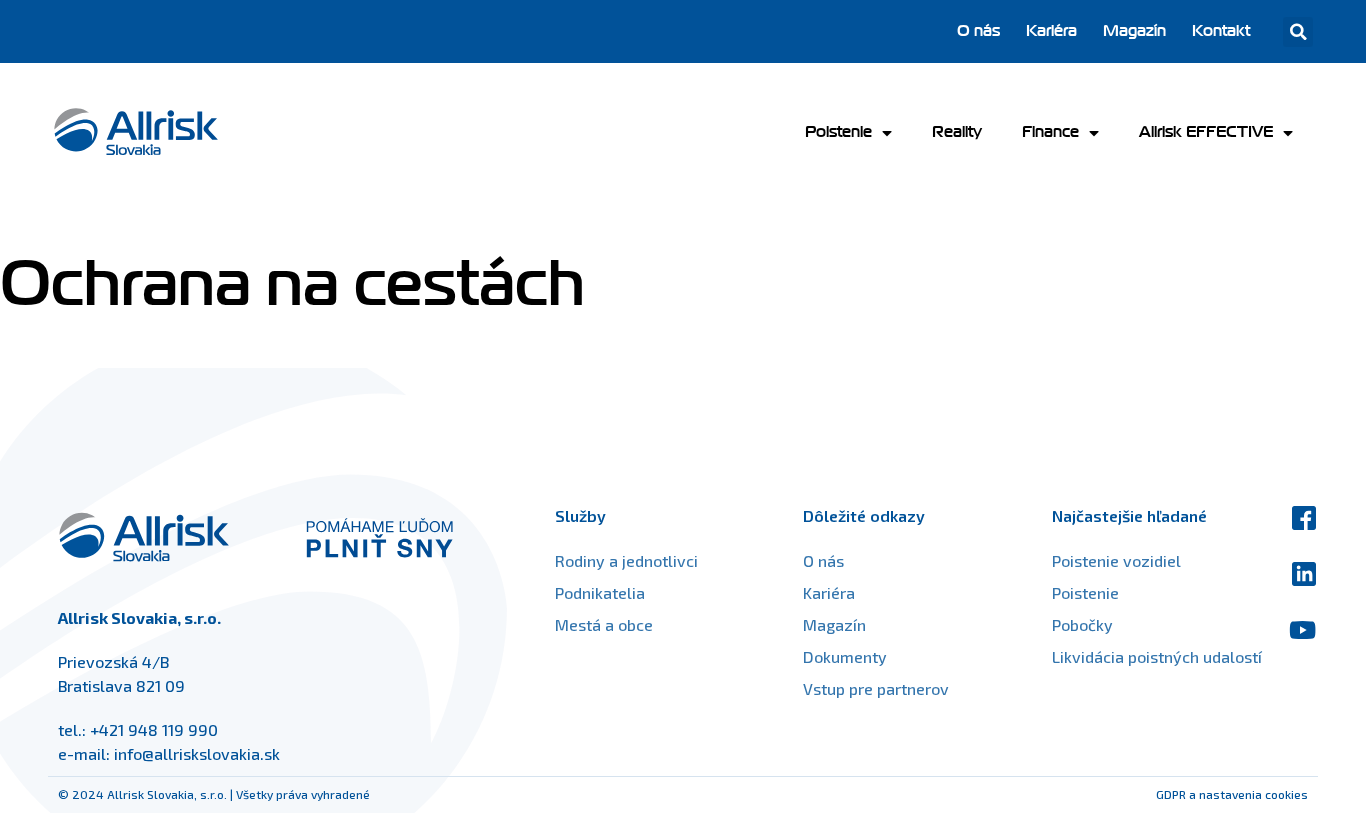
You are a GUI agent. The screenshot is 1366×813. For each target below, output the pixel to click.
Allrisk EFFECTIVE (1206, 132)
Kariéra (1051, 31)
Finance (1050, 132)
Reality (957, 132)
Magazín (1134, 31)
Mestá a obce (604, 624)
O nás (978, 31)
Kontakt (1221, 31)
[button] (1298, 32)
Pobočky (1082, 624)
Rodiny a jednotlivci (626, 560)
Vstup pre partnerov (876, 688)
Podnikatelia (600, 592)
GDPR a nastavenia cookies (1232, 794)
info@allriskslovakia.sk (197, 753)
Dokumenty (845, 656)
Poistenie (838, 132)
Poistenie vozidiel (1116, 560)
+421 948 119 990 (154, 729)
